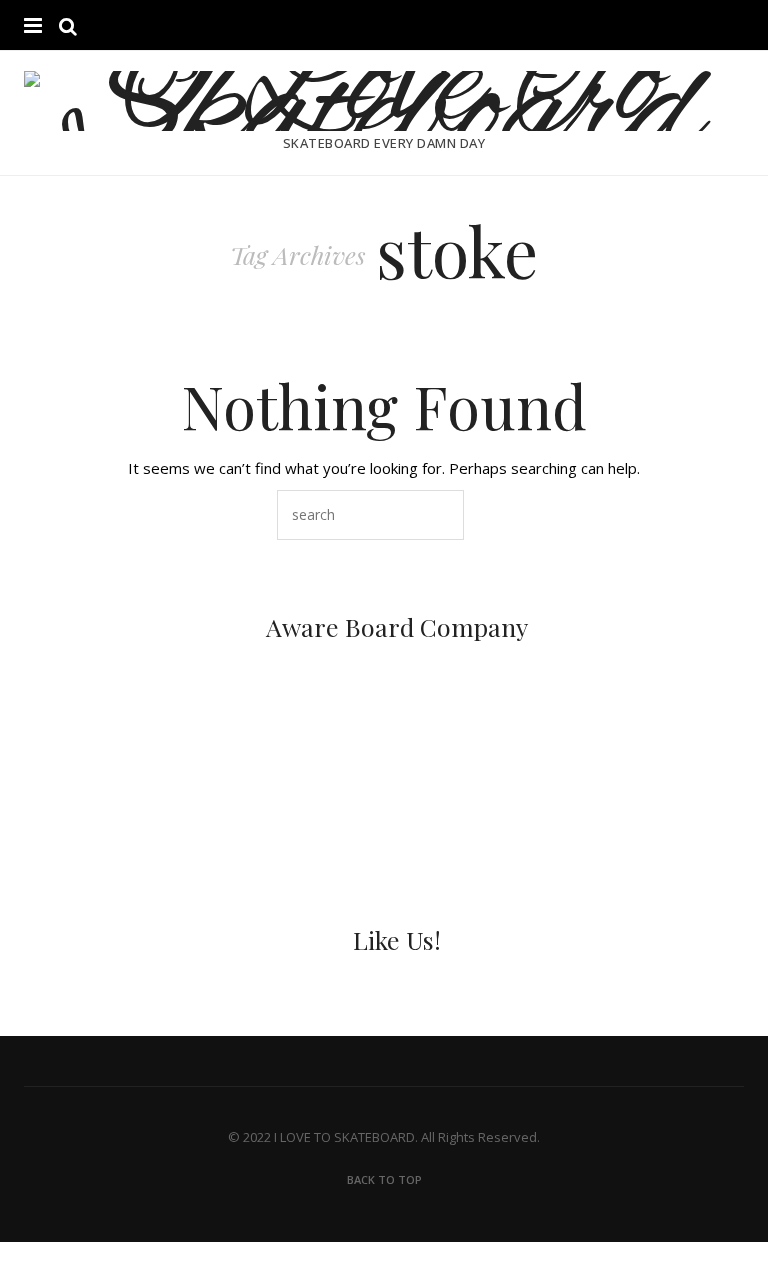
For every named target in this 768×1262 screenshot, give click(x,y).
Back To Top (384, 1179)
